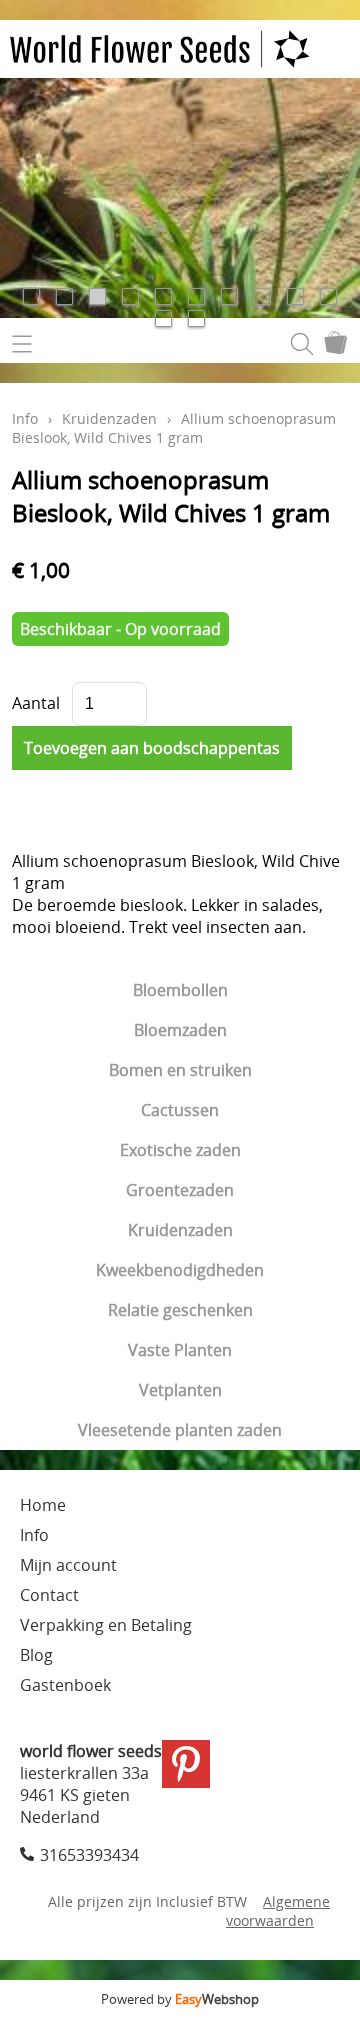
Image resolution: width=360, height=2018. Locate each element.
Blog (36, 1655)
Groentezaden (180, 1190)
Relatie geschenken (180, 1310)
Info (25, 418)
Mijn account (68, 1565)
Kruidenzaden (180, 1230)
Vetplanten (180, 1390)
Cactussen (180, 1110)
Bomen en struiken (180, 1070)
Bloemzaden (180, 1030)
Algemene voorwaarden (278, 1911)
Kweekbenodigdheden (180, 1270)
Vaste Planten (180, 1350)
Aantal (36, 703)
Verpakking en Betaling (106, 1625)
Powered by (180, 1999)
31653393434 (89, 1855)
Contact (49, 1595)
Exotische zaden (180, 1150)
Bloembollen (180, 990)
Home (43, 1505)
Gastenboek (65, 1685)
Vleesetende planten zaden (180, 1430)
